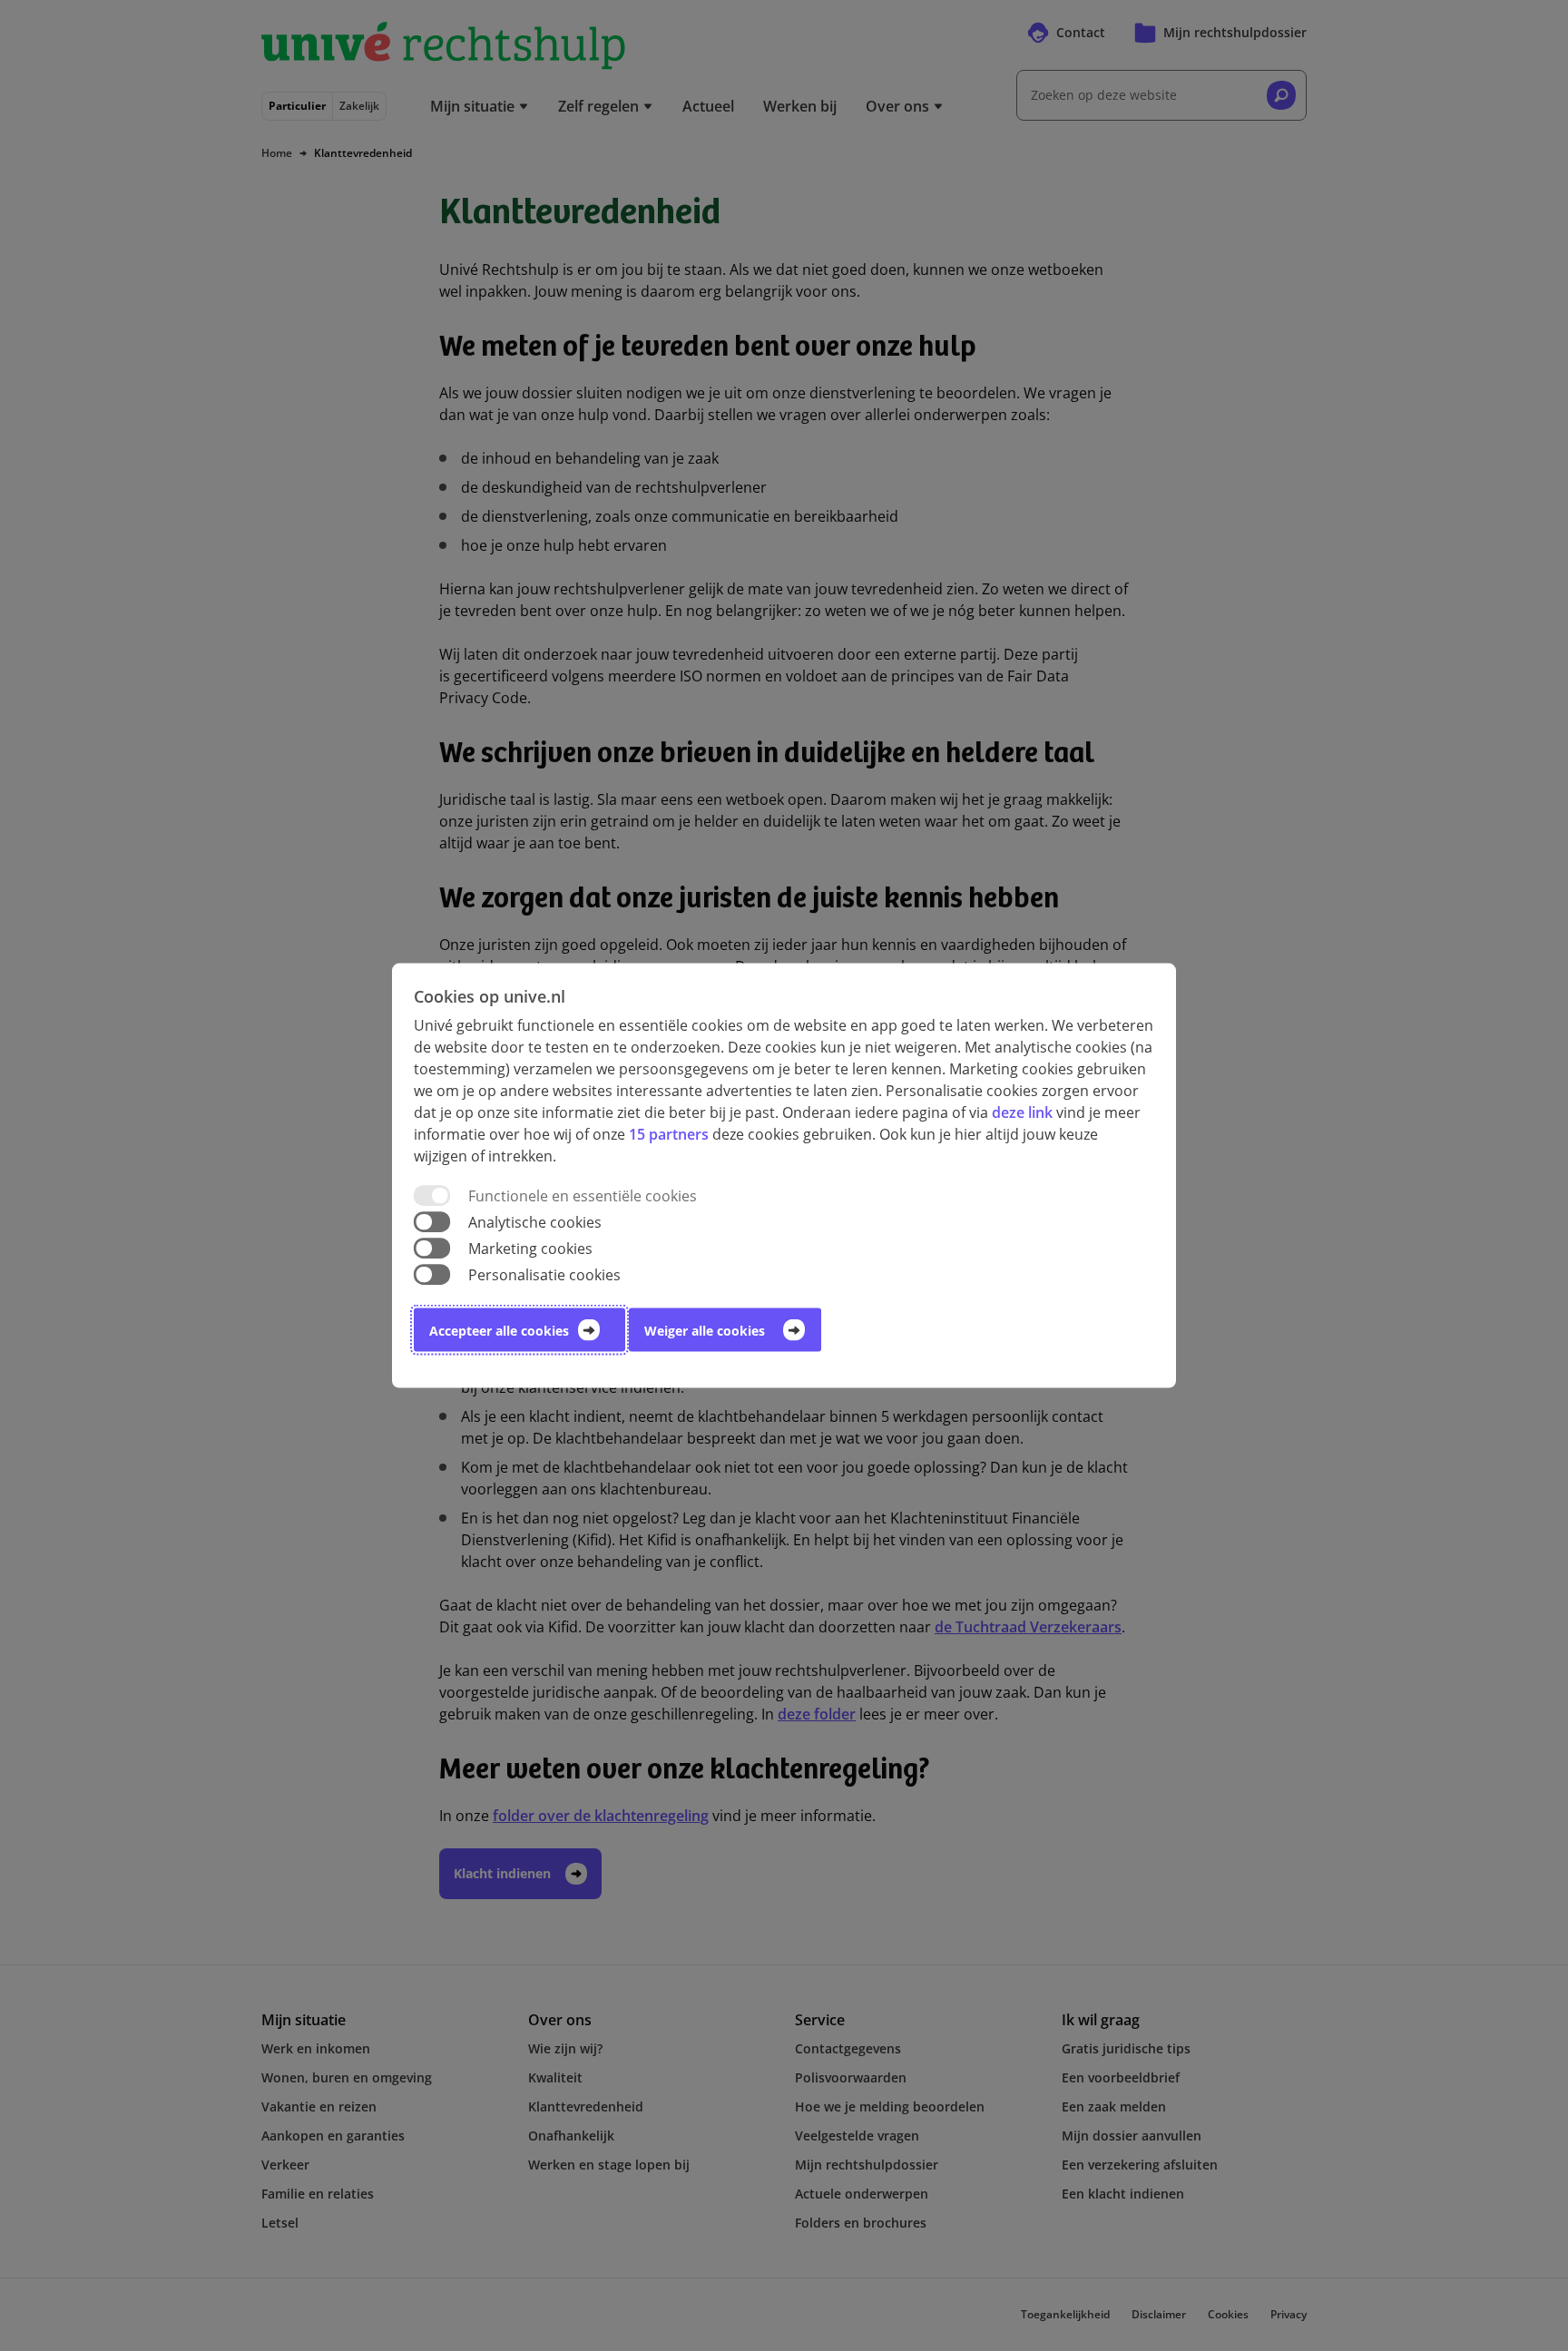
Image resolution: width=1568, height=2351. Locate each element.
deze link (1022, 1112)
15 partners (669, 1133)
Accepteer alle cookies (499, 1331)
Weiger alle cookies (705, 1331)
